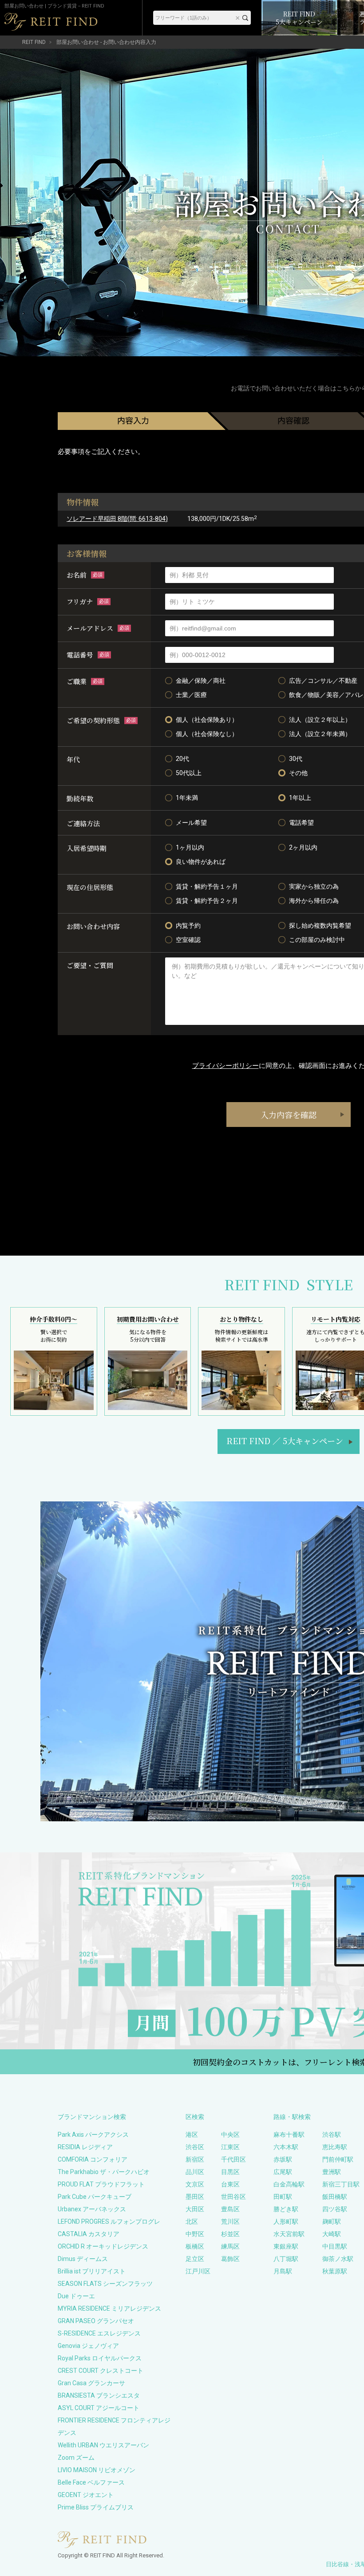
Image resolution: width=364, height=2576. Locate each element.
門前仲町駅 (338, 2159)
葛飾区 (230, 2259)
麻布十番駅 (289, 2135)
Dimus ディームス (83, 2259)
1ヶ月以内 (190, 847)
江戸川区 (198, 2271)
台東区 (230, 2184)
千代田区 (233, 2159)
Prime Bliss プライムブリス (96, 2507)
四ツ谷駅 (335, 2209)
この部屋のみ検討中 (317, 940)
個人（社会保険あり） (207, 720)
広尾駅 (283, 2172)
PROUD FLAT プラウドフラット (101, 2184)
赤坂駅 (283, 2159)
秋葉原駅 (335, 2271)
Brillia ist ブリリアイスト (92, 2271)
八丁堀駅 (286, 2259)
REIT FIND (34, 42)
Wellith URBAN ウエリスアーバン (103, 2445)
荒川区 (230, 2222)
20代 (182, 759)
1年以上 (300, 798)
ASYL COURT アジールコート (99, 2408)
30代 (296, 759)
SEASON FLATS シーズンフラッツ (105, 2284)
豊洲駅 (332, 2172)
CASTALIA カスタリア (89, 2234)
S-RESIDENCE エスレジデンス (99, 2333)
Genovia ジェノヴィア (88, 2346)
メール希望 (191, 823)
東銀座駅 (286, 2246)
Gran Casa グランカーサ (91, 2383)
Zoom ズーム (76, 2458)
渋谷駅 (332, 2135)
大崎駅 (332, 2234)
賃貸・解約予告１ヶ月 (207, 886)
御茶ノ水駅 (338, 2259)
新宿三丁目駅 (341, 2184)
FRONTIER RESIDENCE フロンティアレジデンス (114, 2426)
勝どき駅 (286, 2209)
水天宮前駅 (289, 2234)
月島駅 (283, 2271)
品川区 (195, 2172)
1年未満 (187, 798)
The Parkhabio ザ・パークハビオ (104, 2172)
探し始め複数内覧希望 (320, 926)
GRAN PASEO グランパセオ (96, 2321)
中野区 (195, 2234)
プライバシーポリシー (226, 1066)
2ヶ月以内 (303, 847)
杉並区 (230, 2234)
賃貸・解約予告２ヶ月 (207, 901)
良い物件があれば (201, 862)
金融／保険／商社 (201, 681)
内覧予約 (188, 926)
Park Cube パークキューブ (95, 2197)
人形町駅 (286, 2222)
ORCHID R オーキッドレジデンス (103, 2246)
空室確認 (188, 940)
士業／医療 (191, 695)
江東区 (230, 2147)
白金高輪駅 (289, 2184)
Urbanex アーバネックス (92, 2209)
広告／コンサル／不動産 (323, 681)
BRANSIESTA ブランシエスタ (99, 2395)
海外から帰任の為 (314, 901)
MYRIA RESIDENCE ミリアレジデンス (109, 2308)
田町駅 (283, 2197)
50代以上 (189, 773)
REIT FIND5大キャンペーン (285, 1441)
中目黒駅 (335, 2246)
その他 (298, 773)
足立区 (195, 2259)
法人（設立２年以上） (320, 720)
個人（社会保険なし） (207, 734)
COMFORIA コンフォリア (93, 2159)
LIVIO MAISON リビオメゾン (97, 2470)
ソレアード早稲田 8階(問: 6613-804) (117, 519)
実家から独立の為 (314, 886)
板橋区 (195, 2246)
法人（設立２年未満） (320, 734)
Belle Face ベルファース (91, 2482)
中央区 (230, 2135)
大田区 (195, 2209)
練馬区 (230, 2246)
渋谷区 (195, 2147)
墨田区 (195, 2197)
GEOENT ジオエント (86, 2495)
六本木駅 (286, 2147)
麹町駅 (332, 2222)
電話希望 (301, 823)
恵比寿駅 (335, 2147)
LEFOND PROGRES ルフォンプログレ (109, 2222)
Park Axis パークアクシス (93, 2135)
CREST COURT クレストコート (101, 2371)
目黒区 (230, 2172)
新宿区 (195, 2159)
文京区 (195, 2184)
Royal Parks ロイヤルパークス (100, 2358)
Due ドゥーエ (76, 2296)
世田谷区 (233, 2197)
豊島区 (230, 2209)
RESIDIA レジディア (85, 2147)
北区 (192, 2222)
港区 (192, 2135)
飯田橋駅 (335, 2197)
